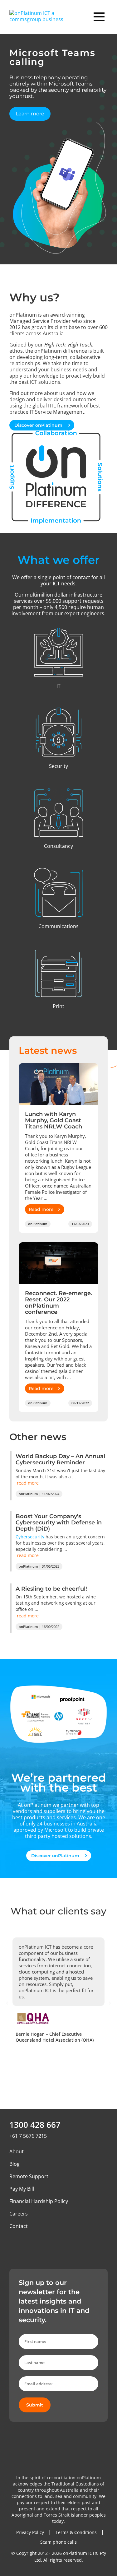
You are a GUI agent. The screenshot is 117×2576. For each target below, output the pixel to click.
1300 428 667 (35, 2125)
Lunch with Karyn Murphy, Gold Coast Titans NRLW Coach (54, 1120)
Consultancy (58, 846)
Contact (19, 2226)
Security (58, 766)
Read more (41, 1209)
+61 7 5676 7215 (28, 2136)
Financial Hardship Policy (39, 2201)
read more (28, 1483)
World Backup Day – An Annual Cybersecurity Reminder (60, 1459)
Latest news (48, 1051)
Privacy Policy (30, 2532)
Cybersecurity (30, 1537)
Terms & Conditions (76, 2532)
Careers (19, 2214)
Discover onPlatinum (39, 425)
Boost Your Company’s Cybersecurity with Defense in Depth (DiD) (59, 1523)
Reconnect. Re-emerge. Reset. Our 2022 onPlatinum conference (58, 1303)
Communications (58, 926)
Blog (15, 2164)
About (17, 2151)
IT (58, 686)
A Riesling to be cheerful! (51, 1589)
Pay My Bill (22, 2189)
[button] (7, 2003)
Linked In (14, 2244)
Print (58, 1006)
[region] (58, 149)
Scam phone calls (58, 2542)
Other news (38, 1437)
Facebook (29, 2244)
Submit (35, 2405)
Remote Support (29, 2176)
